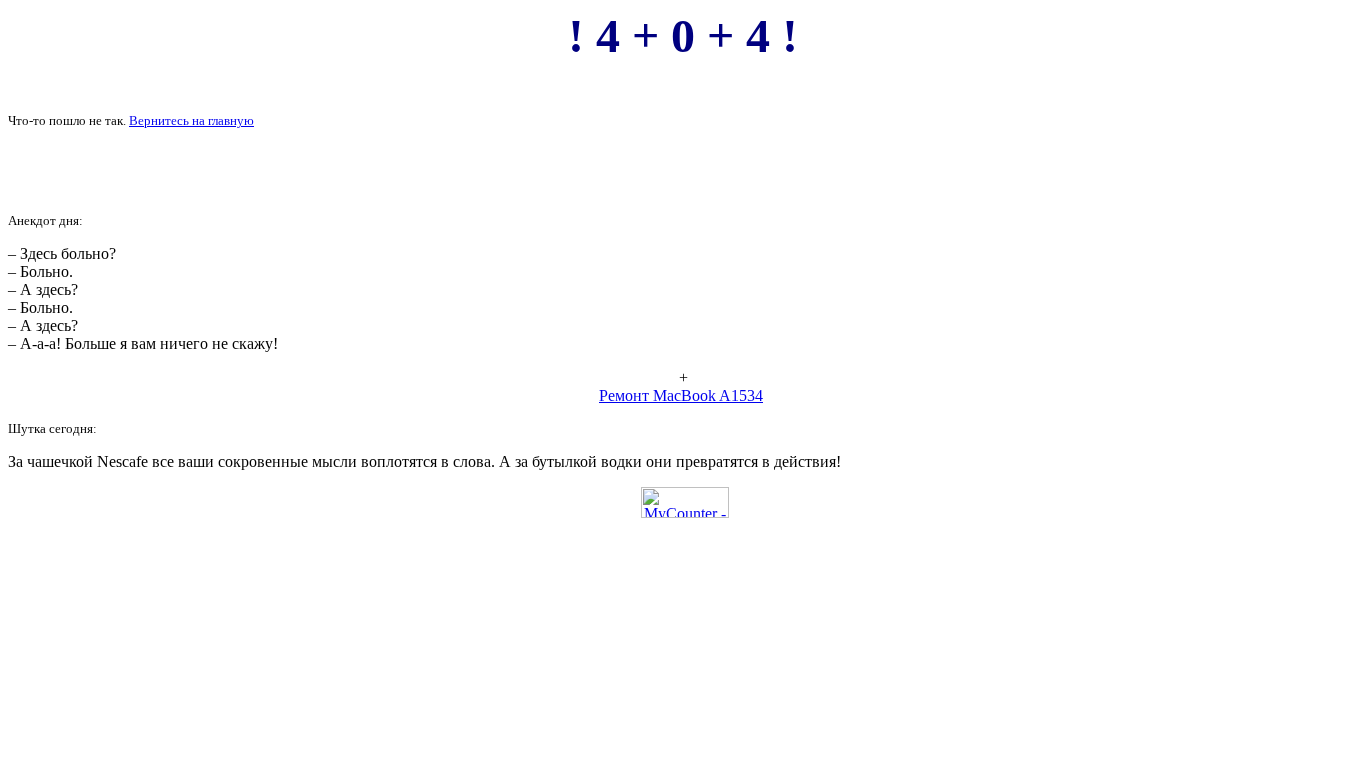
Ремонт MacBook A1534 (681, 395)
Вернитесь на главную (191, 120)
